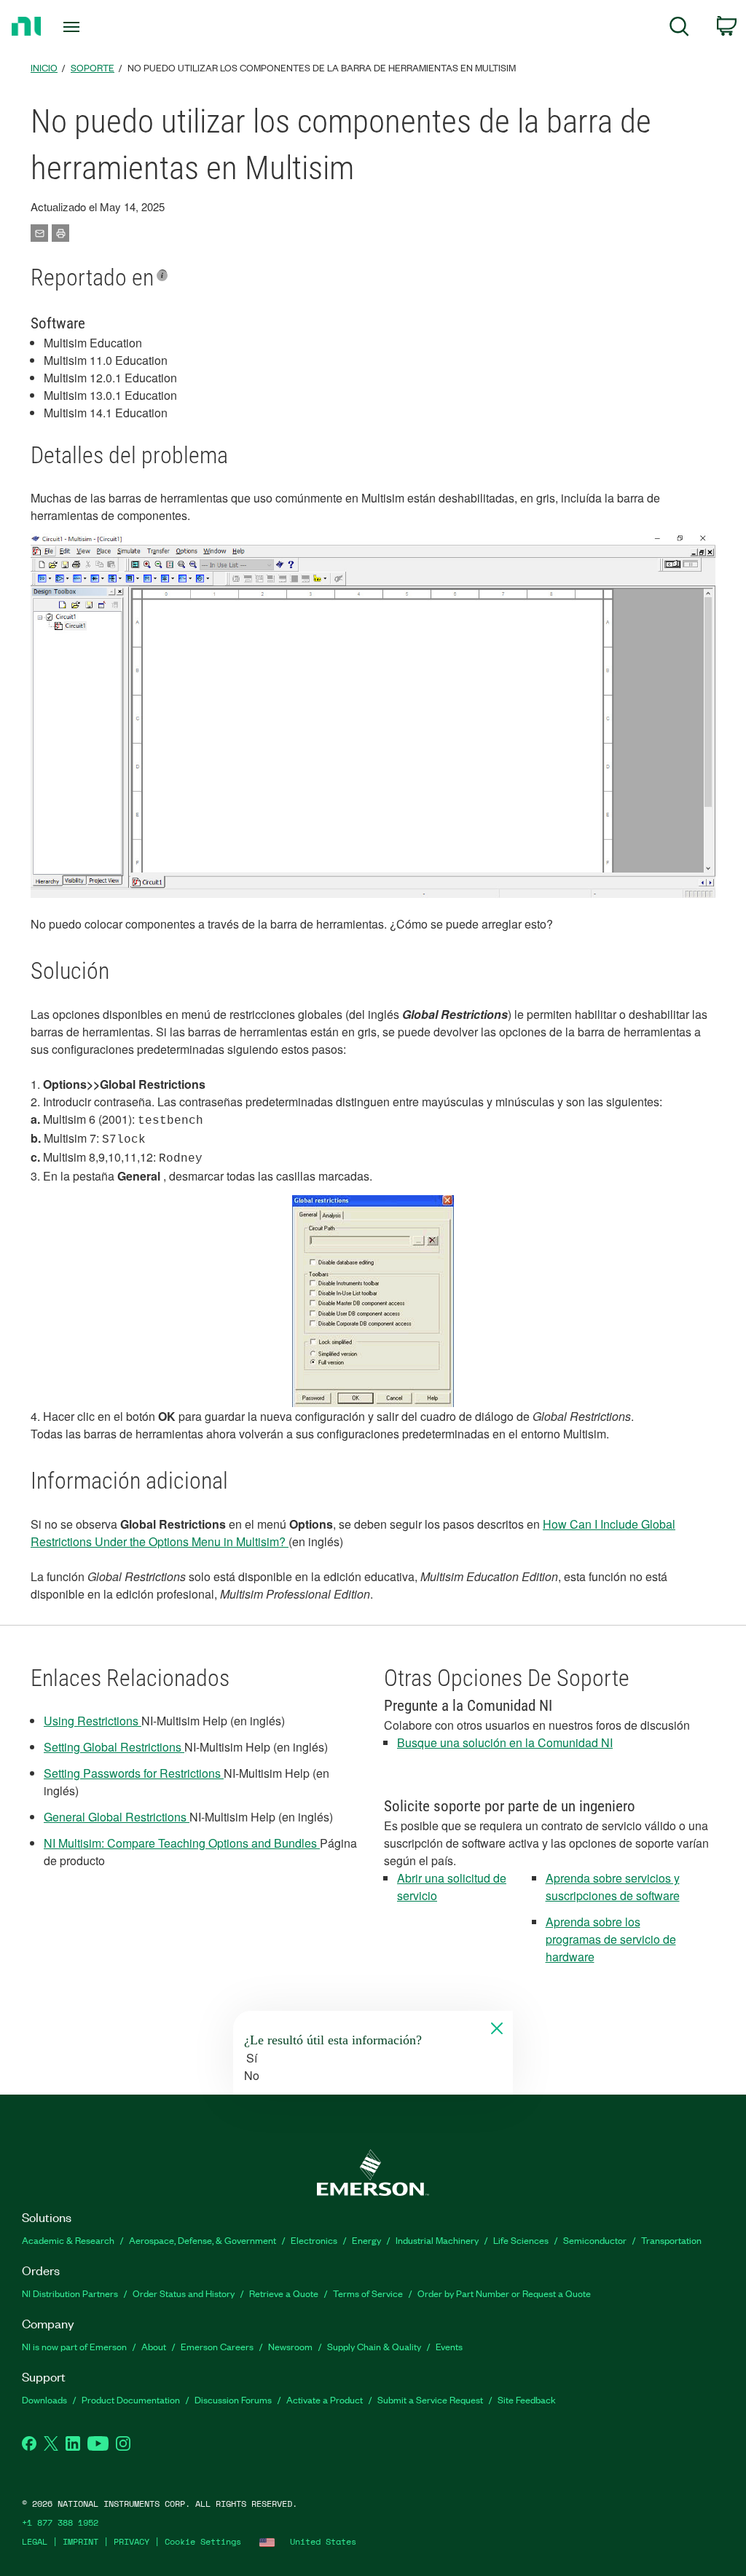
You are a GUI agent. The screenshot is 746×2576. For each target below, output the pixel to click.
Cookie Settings (203, 2541)
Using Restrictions (93, 1721)
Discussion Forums (233, 2399)
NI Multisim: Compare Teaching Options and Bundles (180, 1843)
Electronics (314, 2240)
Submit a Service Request (430, 2399)
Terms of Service (368, 2293)
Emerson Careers (217, 2346)
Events (449, 2346)
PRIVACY (131, 2541)
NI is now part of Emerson (74, 2346)
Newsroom (290, 2346)
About (154, 2346)
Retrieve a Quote (284, 2293)
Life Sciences (521, 2240)
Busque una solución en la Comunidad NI (505, 1742)
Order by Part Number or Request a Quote (504, 2293)
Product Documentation (131, 2399)
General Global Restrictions (117, 1817)
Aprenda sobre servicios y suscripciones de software (613, 1887)
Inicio (44, 67)
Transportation (671, 2240)
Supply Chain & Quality (374, 2346)
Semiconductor (595, 2240)
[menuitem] (679, 29)
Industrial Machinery (437, 2240)
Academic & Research (68, 2240)
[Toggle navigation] (97, 27)
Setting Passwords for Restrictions (134, 1773)
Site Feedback (527, 2399)
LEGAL (35, 2541)
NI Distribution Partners (70, 2293)
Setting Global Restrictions (114, 1747)
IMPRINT (81, 2541)
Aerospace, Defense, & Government (203, 2240)
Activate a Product (325, 2399)
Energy (366, 2240)
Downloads (44, 2399)
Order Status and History (184, 2293)
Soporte (93, 67)
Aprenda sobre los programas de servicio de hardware (611, 1939)
